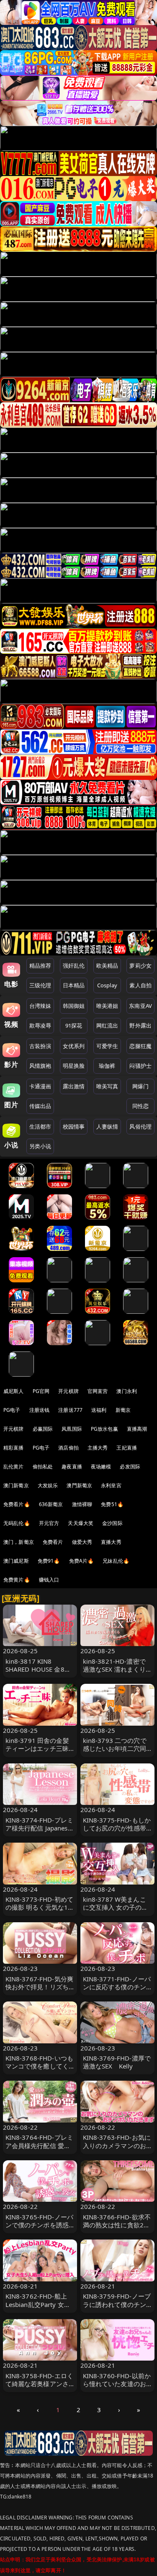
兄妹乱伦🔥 (116, 1561)
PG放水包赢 (104, 1429)
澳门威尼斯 (16, 1561)
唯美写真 (107, 1086)
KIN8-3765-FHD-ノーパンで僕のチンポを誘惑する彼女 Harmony (40, 2225)
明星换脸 (74, 1066)
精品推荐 (40, 966)
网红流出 (107, 1025)
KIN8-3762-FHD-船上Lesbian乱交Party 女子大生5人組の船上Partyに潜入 (38, 2308)
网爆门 (140, 1086)
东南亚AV (140, 1006)
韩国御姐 (74, 1006)
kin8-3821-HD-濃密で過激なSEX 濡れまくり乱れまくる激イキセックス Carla (115, 1673)
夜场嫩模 (101, 1467)
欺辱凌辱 (40, 1025)
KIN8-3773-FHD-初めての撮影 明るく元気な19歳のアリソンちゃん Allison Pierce (40, 1911)
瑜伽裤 (107, 1066)
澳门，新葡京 (19, 1542)
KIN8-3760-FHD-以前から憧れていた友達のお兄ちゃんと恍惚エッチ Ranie (118, 2388)
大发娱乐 (48, 1485)
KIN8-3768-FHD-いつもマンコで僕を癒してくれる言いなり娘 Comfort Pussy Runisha (40, 2070)
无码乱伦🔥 (17, 1523)
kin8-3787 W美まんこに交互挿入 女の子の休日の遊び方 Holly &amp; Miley (116, 1911)
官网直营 (98, 1391)
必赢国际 (43, 1429)
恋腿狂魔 (140, 1046)
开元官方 (49, 1523)
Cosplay (107, 985)
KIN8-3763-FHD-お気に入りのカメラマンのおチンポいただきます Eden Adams (117, 2149)
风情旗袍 (40, 1066)
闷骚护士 (140, 1066)
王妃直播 (127, 1448)
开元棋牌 (68, 1391)
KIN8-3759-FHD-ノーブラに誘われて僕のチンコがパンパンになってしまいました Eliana (117, 2308)
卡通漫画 (40, 1086)
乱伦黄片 (14, 1467)
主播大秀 (98, 1448)
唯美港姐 (107, 1006)
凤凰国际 (72, 1429)
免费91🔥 (49, 1561)
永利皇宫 (111, 1485)
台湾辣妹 (40, 1006)
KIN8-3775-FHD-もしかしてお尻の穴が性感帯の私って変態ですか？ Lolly (117, 1832)
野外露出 (140, 1025)
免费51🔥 (112, 1504)
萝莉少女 (140, 966)
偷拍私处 (43, 1467)
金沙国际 (112, 1523)
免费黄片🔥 (17, 1580)
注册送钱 (40, 1410)
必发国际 (130, 1467)
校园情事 (74, 1126)
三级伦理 (40, 985)
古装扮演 (40, 1046)
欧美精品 (107, 966)
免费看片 (53, 1542)
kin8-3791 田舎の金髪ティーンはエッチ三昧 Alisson (37, 1748)
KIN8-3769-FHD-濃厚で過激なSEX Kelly (117, 2062)
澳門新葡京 (79, 1485)
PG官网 (41, 1391)
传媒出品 (40, 1106)
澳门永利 (127, 1391)
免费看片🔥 (17, 1504)
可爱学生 (107, 1046)
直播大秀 (111, 1542)
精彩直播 (14, 1448)
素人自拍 (140, 985)
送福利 (99, 1410)
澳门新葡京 (16, 1485)
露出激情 (74, 1086)
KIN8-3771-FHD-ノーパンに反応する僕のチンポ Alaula (117, 1987)
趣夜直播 (72, 1467)
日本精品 (74, 985)
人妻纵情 (107, 1126)
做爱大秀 (82, 1542)
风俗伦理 (140, 1126)
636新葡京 (51, 1504)
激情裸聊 (82, 1504)
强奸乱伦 (74, 966)
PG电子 (12, 1410)
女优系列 (74, 1046)
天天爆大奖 (81, 1523)
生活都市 (40, 1126)
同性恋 (140, 1106)
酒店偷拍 (68, 1448)
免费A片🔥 (82, 1561)
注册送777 (70, 1410)
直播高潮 (137, 1429)
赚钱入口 (49, 1580)
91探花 (74, 1025)
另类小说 (40, 1146)
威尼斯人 (14, 1391)
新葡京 (123, 1410)
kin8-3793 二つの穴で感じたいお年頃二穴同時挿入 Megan (115, 1748)
